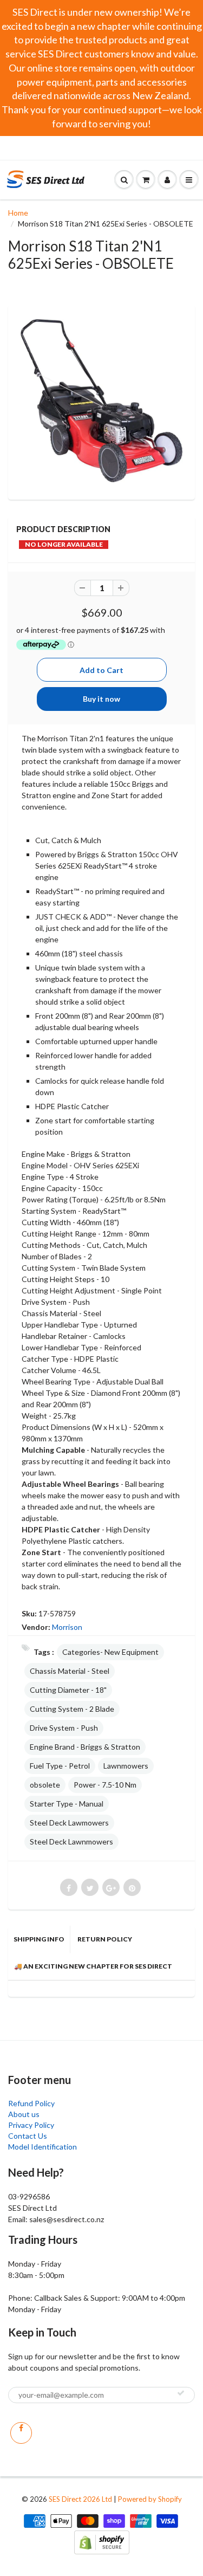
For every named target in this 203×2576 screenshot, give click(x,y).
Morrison (67, 1627)
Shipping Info (39, 1939)
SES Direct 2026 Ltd (80, 2499)
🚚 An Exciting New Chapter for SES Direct (93, 1966)
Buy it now (101, 699)
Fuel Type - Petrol (60, 1766)
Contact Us (28, 2136)
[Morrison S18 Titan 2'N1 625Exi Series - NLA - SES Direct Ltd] (101, 401)
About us (24, 2114)
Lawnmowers (126, 1766)
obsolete (45, 1785)
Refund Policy (31, 2103)
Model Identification (42, 2147)
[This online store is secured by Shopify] (102, 2541)
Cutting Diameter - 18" (68, 1690)
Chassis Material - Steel (70, 1671)
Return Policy (105, 1939)
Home (18, 213)
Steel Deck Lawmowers (69, 1823)
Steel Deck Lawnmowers (71, 1842)
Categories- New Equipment (110, 1652)
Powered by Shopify (150, 2499)
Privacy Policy (31, 2125)
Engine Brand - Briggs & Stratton (85, 1747)
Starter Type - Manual (67, 1804)
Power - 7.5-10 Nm (105, 1785)
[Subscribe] (181, 2393)
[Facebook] (21, 2433)
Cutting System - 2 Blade (72, 1709)
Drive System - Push (64, 1728)
